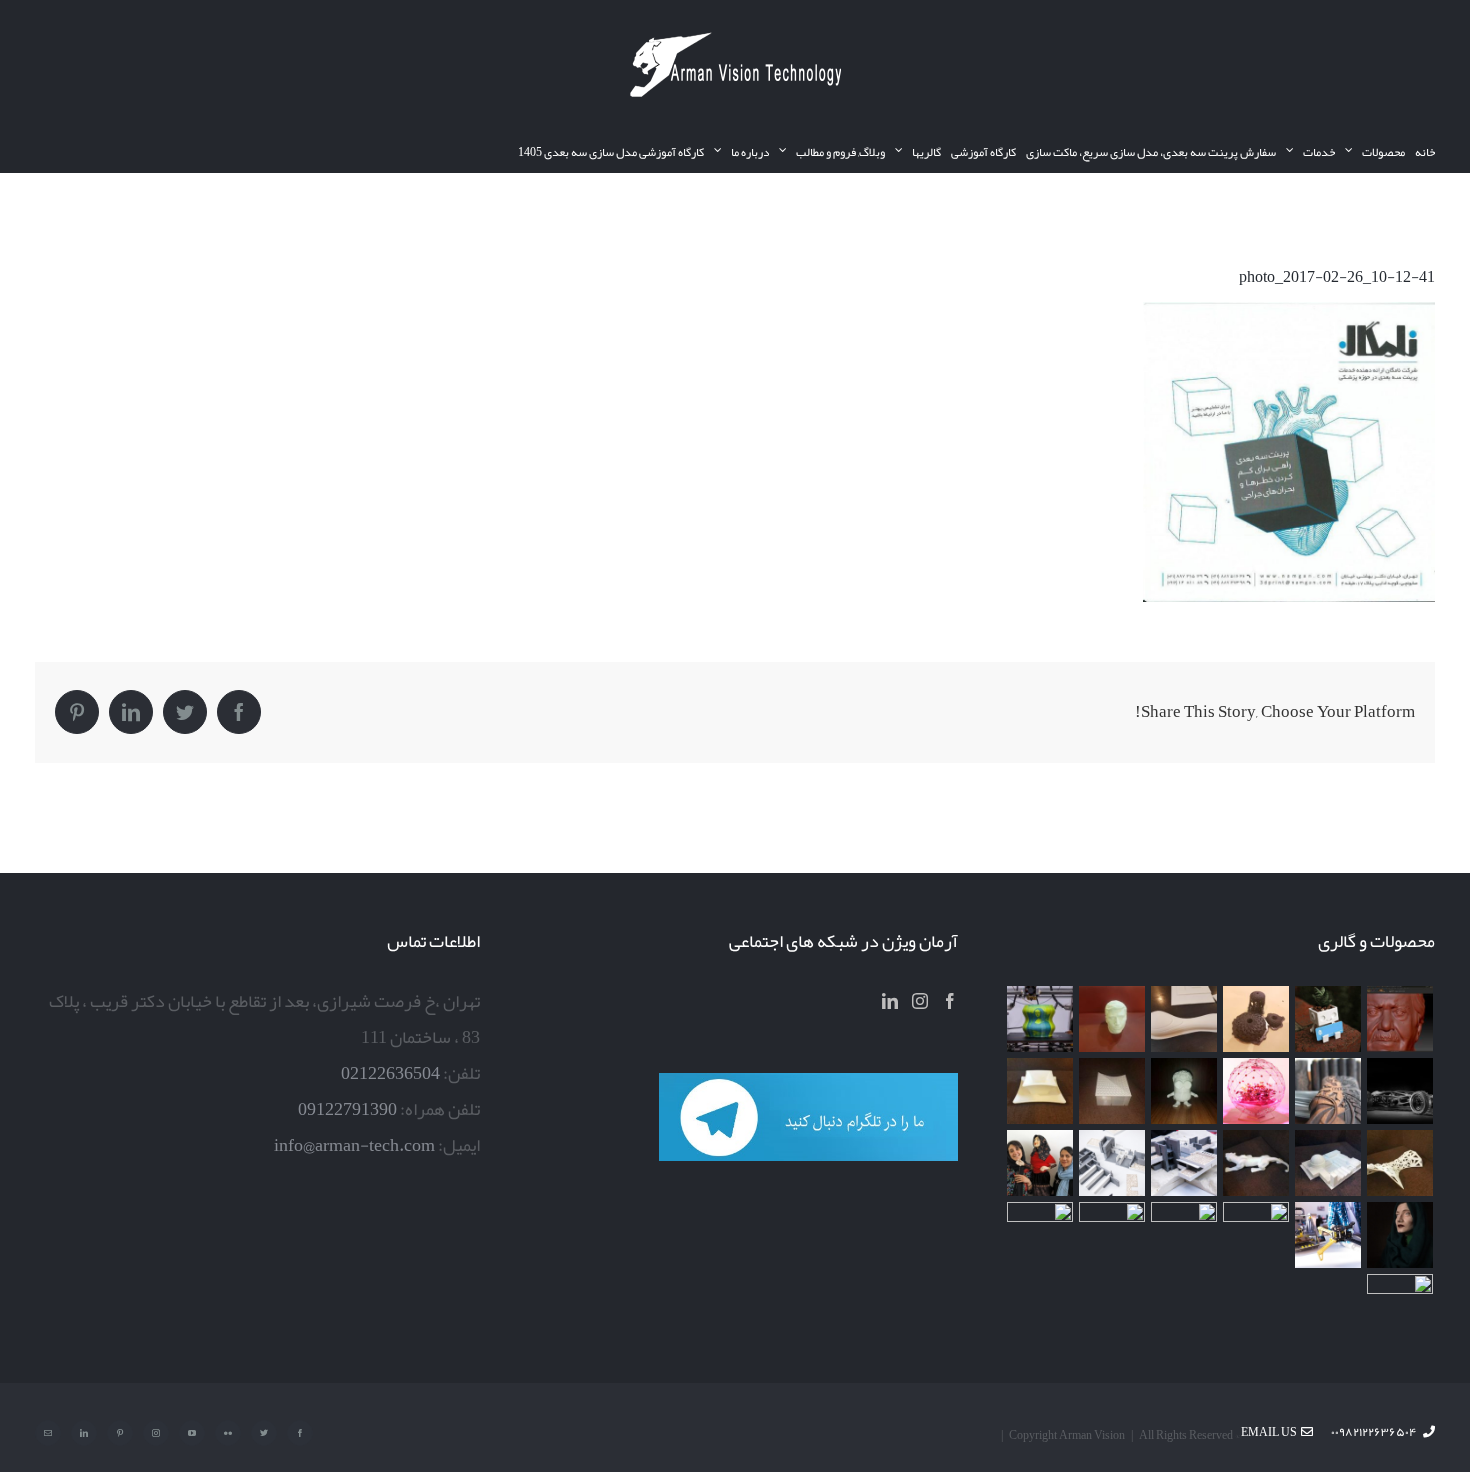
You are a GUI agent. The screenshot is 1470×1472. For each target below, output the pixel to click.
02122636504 (390, 1073)
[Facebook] (950, 1001)
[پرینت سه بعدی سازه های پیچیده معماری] (1184, 1019)
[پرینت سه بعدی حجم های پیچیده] (1256, 1019)
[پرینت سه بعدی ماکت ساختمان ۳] (1328, 1163)
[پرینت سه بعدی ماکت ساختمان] (1112, 1163)
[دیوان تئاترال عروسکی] (1040, 1163)
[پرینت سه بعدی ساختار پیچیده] (1400, 1163)
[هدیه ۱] (1256, 1091)
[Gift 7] (1328, 1019)
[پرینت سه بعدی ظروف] (1040, 1091)
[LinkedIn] (890, 1001)
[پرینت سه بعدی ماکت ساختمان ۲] (1184, 1163)
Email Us (1271, 1432)
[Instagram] (920, 1001)
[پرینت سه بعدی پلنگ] (1256, 1163)
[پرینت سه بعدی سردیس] (1112, 1019)
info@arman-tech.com (354, 1145)
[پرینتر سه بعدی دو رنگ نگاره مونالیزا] (1040, 1019)
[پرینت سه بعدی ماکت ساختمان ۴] (1112, 1091)
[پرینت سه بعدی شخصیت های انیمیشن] (1184, 1091)
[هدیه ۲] (1328, 1091)
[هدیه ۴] (1400, 1091)
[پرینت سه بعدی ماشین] (1112, 1235)
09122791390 (347, 1109)
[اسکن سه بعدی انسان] (1400, 1019)
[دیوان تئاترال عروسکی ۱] (1400, 1235)
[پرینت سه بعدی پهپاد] (1328, 1235)
